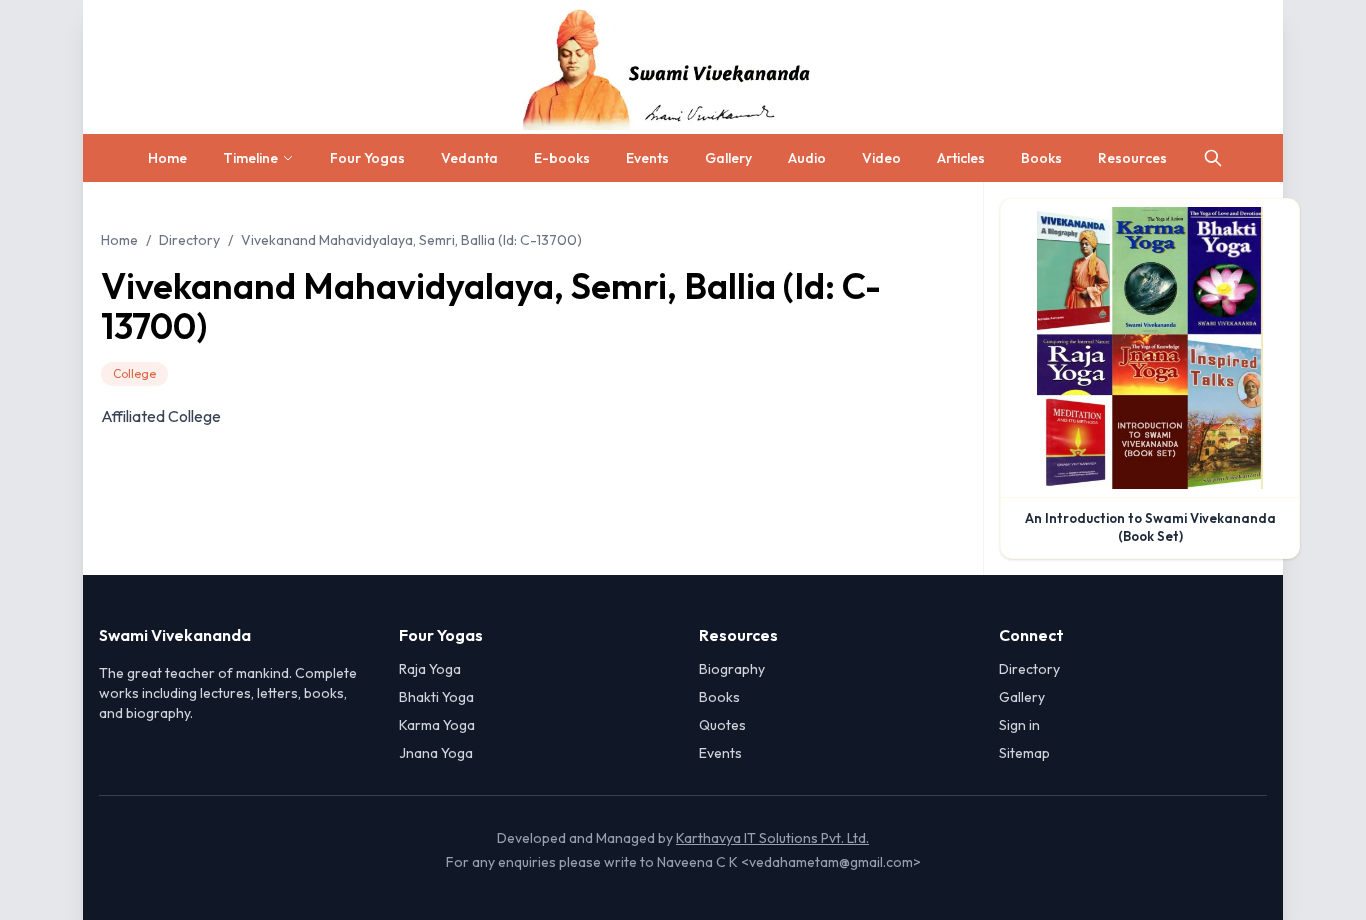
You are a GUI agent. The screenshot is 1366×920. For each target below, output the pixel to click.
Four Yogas (367, 158)
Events (647, 158)
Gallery (728, 158)
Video (881, 158)
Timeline (250, 158)
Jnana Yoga (436, 753)
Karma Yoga (437, 725)
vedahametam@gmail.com (831, 862)
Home (167, 158)
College (134, 373)
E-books (562, 158)
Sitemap (1024, 753)
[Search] (1213, 158)
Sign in (1019, 725)
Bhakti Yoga (436, 697)
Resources (1132, 158)
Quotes (722, 725)
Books (1041, 158)
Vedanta (469, 158)
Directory (189, 240)
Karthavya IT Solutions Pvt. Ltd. (772, 838)
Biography (732, 669)
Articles (961, 158)
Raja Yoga (430, 669)
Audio (807, 158)
